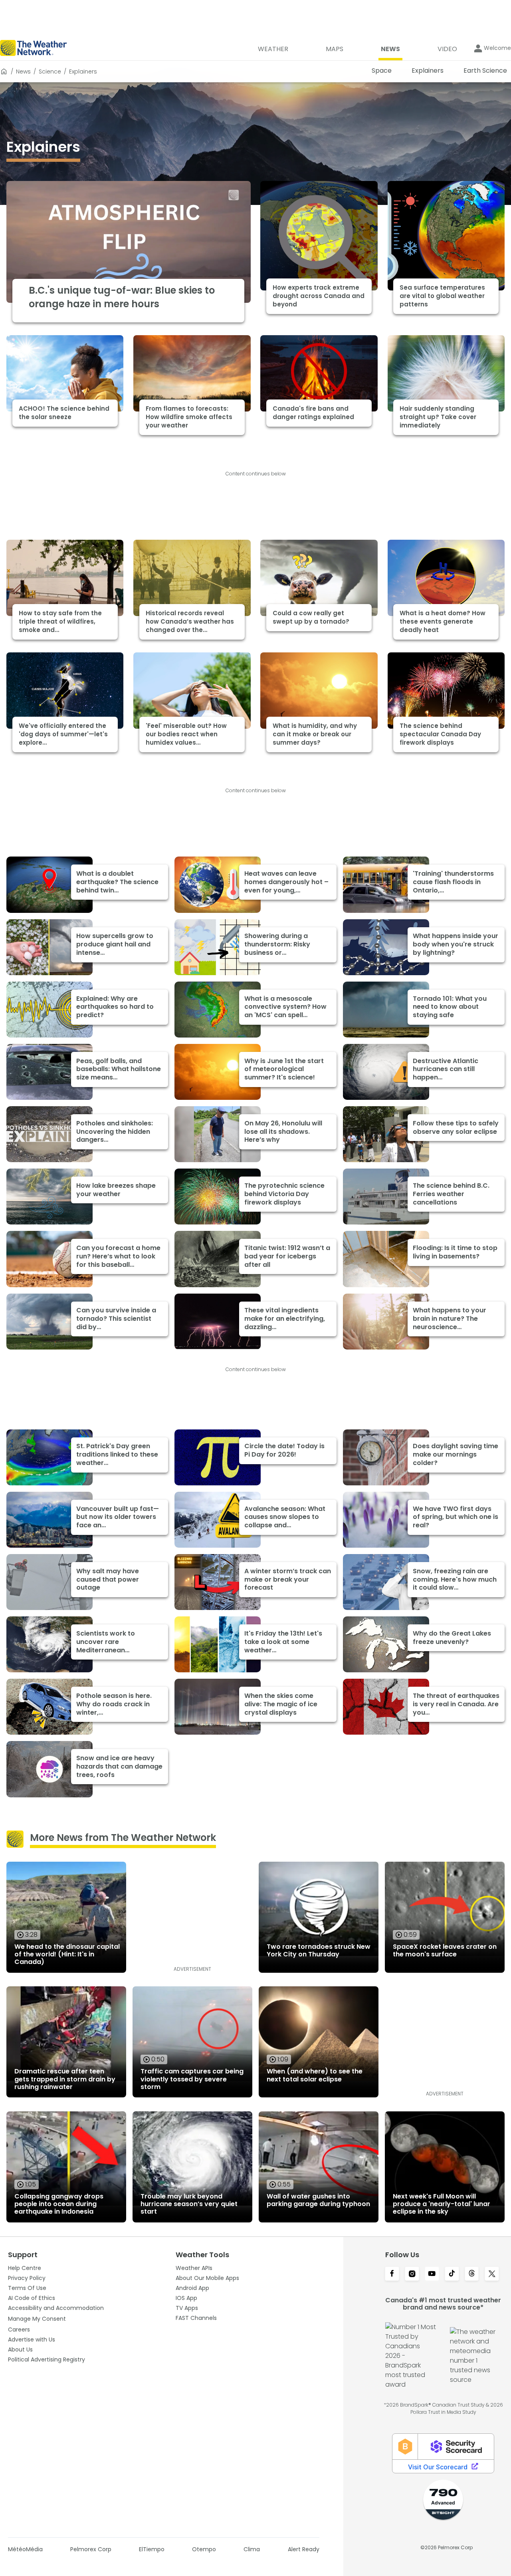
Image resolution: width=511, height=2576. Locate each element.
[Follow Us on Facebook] (392, 2274)
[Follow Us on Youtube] (432, 2274)
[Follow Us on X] (492, 2274)
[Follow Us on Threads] (472, 2274)
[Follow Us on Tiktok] (452, 2274)
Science (50, 72)
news (23, 72)
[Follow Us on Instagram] (412, 2274)
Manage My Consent (37, 2319)
